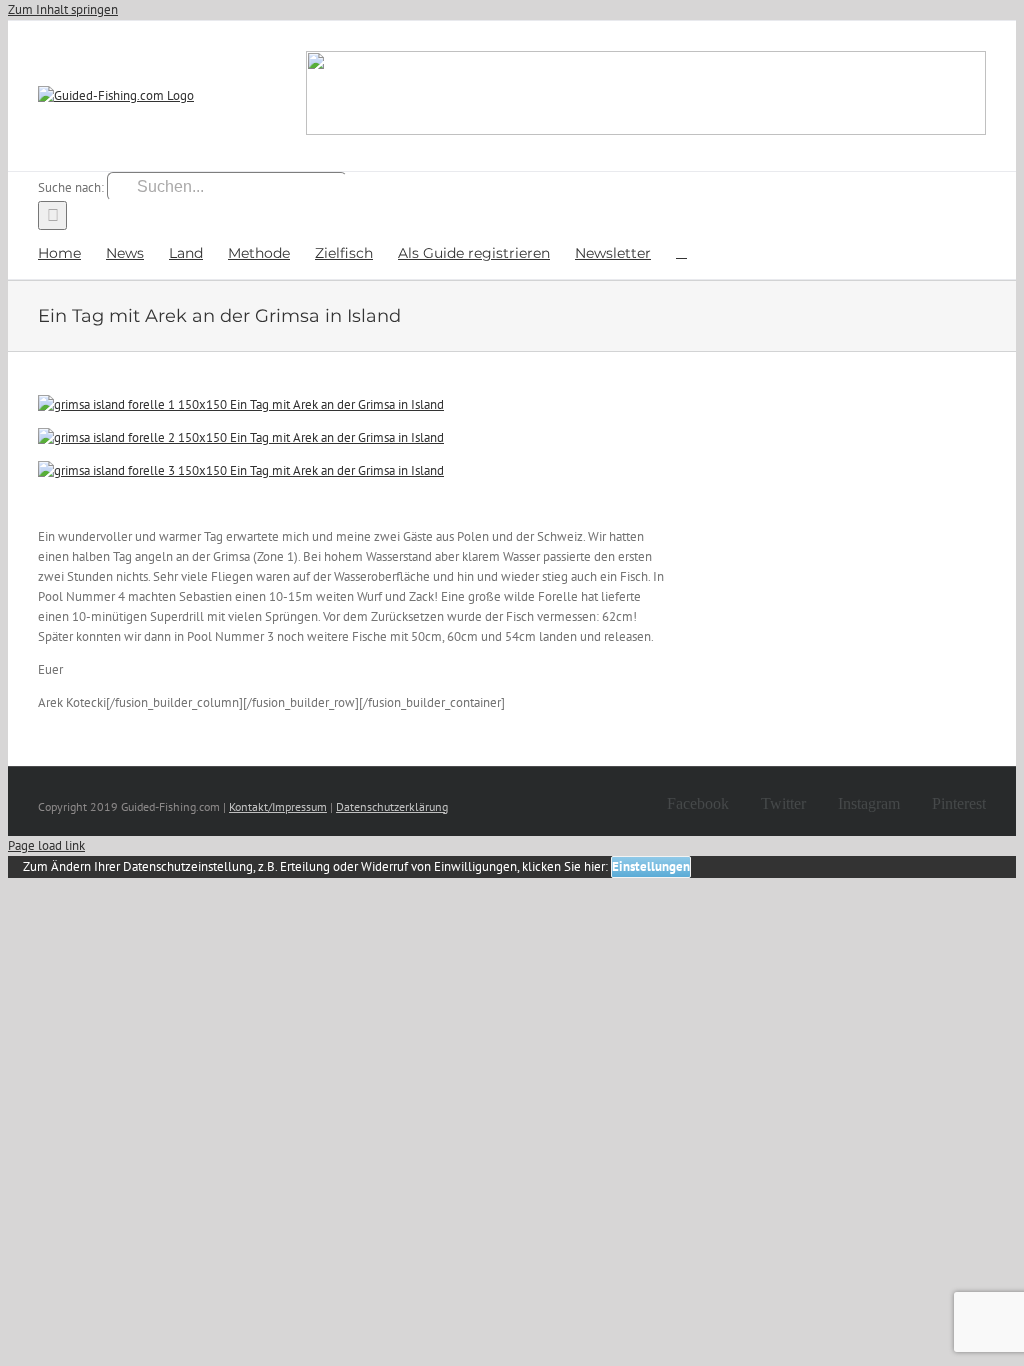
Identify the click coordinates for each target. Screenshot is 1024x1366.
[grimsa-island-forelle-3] (241, 470)
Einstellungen (651, 866)
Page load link (46, 845)
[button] (681, 251)
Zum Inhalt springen (63, 9)
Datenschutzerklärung (392, 806)
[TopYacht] (646, 96)
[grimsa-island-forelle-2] (241, 437)
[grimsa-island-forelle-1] (241, 404)
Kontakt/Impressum (278, 806)
